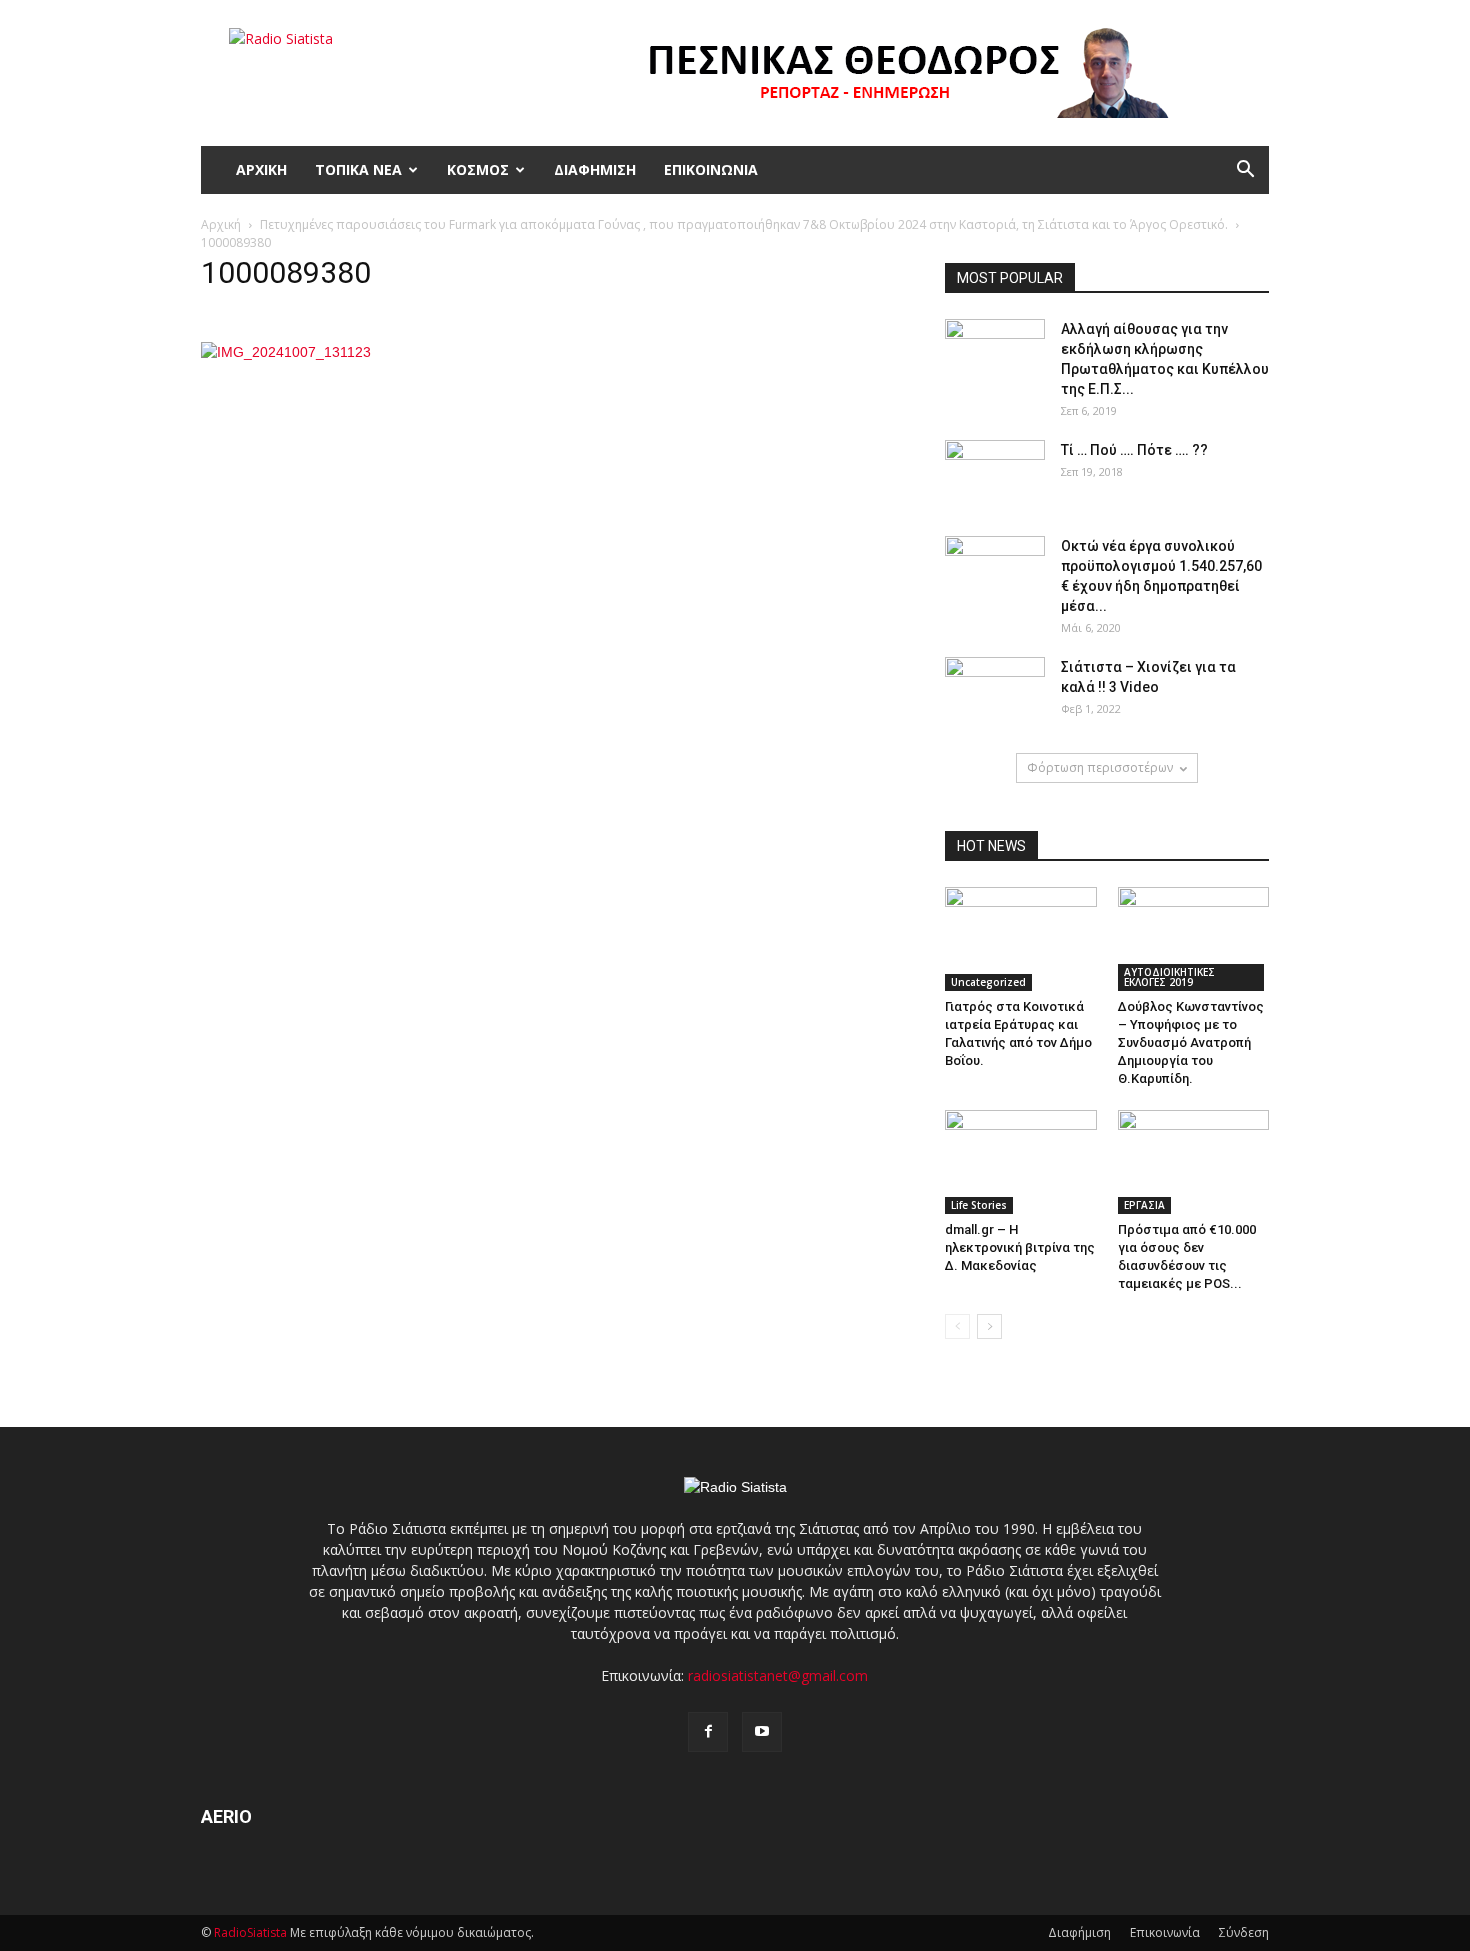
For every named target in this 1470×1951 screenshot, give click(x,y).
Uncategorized (988, 982)
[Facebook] (708, 1732)
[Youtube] (762, 1732)
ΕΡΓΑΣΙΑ (1144, 1205)
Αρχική (221, 224)
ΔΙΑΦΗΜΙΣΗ (595, 169)
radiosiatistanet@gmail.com (778, 1675)
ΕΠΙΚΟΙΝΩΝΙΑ (711, 169)
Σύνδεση (1244, 1932)
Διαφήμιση (1079, 1932)
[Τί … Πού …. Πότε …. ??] (995, 475)
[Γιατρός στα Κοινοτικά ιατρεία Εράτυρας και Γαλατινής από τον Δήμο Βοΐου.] (1021, 939)
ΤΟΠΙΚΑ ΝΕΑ (358, 169)
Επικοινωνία (1165, 1932)
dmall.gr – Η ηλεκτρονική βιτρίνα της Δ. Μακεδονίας (1020, 1247)
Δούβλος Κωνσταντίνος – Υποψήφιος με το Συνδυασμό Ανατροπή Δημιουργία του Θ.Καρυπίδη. (1191, 1042)
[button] (1245, 170)
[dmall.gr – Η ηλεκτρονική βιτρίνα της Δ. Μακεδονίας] (1021, 1162)
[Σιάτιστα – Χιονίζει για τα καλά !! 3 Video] (995, 692)
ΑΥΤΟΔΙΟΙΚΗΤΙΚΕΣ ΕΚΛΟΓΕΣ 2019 (1169, 977)
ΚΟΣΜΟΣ (478, 169)
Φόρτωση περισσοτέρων (1100, 767)
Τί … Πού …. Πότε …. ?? (1134, 450)
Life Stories (979, 1205)
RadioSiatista (250, 1932)
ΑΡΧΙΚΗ (261, 169)
